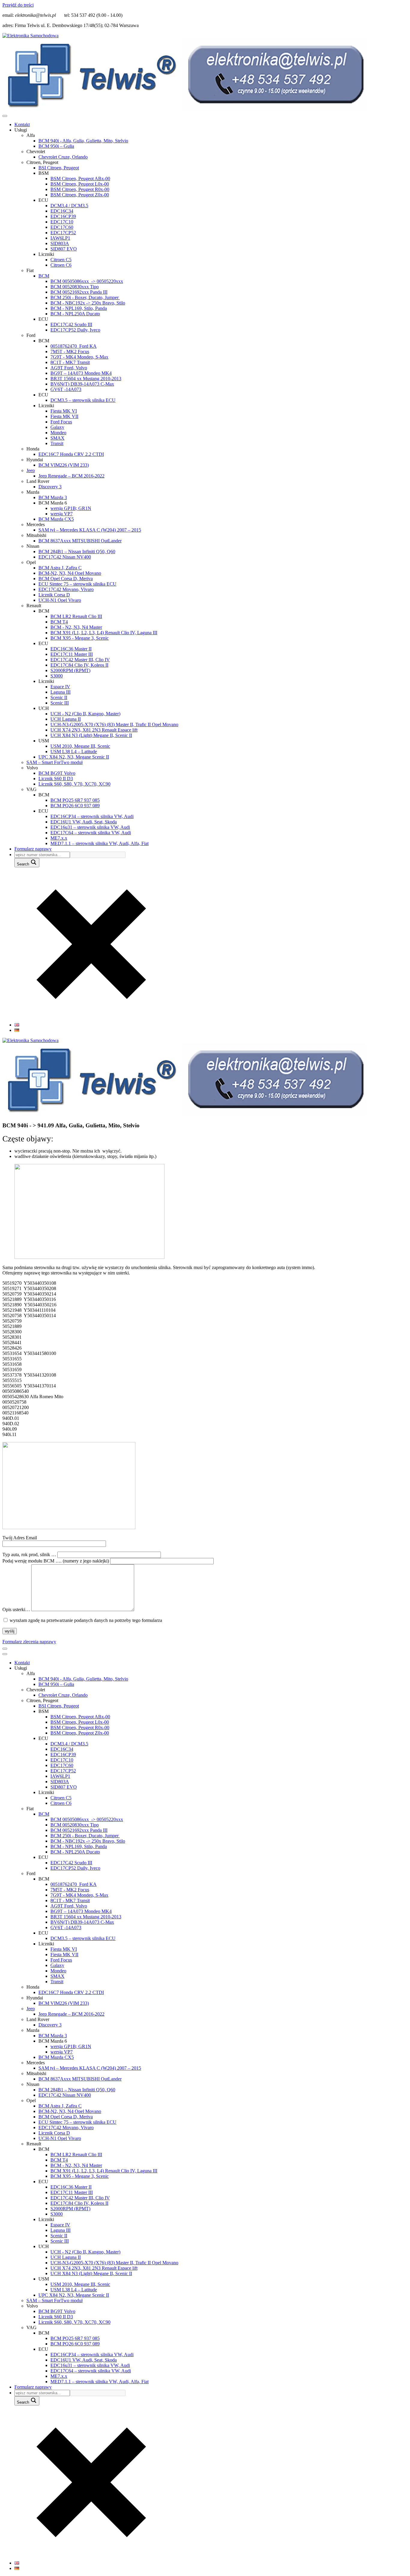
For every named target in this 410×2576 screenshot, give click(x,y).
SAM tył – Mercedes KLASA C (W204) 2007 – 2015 (90, 530)
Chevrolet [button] (36, 152)
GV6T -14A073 (66, 389)
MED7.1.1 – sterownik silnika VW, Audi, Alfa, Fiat (99, 843)
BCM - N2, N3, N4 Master (76, 627)
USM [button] (44, 741)
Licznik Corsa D (54, 595)
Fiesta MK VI (64, 411)
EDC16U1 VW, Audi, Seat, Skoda (84, 822)
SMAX (57, 438)
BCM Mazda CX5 (56, 519)
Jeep (31, 470)
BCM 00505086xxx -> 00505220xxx (87, 281)
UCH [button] (44, 708)
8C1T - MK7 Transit (70, 362)
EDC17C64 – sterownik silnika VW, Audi (91, 833)
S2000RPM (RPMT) (70, 670)
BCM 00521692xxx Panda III (79, 292)
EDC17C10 (62, 222)
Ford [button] (31, 335)
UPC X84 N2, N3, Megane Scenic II (74, 757)
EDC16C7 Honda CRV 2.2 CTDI (71, 454)
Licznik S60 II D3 (56, 779)
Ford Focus (61, 422)
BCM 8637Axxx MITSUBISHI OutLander (80, 541)
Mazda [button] (33, 492)
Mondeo (58, 433)
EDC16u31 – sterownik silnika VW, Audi (90, 827)
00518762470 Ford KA (74, 346)
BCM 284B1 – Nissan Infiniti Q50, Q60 (77, 552)
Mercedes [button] (36, 524)
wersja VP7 (62, 514)
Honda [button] (33, 449)
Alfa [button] (31, 135)
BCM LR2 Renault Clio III (76, 616)
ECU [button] (43, 200)
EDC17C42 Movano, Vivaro (66, 589)
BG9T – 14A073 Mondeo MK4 (81, 373)
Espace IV (60, 687)
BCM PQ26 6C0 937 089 (75, 806)
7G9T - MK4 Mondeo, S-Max (79, 357)
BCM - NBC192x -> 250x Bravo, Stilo (88, 303)
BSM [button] (44, 173)
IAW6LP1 (60, 238)
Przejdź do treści (18, 5)
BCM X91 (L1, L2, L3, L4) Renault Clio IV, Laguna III (104, 633)
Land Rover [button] (38, 481)
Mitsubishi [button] (36, 535)
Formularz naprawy (33, 849)
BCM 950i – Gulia (56, 146)
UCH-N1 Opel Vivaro (60, 600)
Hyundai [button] (35, 460)
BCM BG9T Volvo (57, 773)
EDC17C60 (62, 227)
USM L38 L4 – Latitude (74, 752)
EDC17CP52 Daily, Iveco (75, 330)
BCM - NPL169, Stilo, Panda (79, 308)
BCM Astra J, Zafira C (60, 568)
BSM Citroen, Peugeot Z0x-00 (80, 195)
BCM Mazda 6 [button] (53, 503)
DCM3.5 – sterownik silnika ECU (83, 400)
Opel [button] (31, 562)
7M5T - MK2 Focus (70, 352)
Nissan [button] (33, 546)
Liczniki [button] (46, 254)
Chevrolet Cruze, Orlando (63, 157)
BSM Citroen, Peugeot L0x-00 (80, 184)
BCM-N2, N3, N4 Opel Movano (70, 573)
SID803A (60, 243)
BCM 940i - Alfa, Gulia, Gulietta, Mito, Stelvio (83, 141)
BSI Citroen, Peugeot (59, 168)
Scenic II (59, 697)
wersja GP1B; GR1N (71, 508)
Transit (57, 443)
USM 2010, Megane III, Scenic (80, 746)
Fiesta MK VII (64, 416)
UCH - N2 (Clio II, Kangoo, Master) (85, 714)
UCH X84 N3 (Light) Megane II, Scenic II (91, 735)
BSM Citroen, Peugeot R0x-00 (80, 189)
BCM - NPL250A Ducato (75, 314)
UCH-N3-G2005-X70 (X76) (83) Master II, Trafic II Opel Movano (114, 724)
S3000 (57, 676)
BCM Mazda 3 (53, 497)
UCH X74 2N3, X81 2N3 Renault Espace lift (94, 730)
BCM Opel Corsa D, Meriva (66, 579)
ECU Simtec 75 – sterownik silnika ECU (77, 584)
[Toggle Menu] (5, 116)
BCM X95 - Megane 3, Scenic (80, 638)
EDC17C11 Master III (72, 654)
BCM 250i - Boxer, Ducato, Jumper (85, 297)
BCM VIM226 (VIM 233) (64, 465)
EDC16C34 (62, 211)
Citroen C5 (61, 260)
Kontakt (22, 124)
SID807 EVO (64, 249)
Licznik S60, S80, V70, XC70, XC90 (74, 784)
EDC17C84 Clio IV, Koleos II (79, 665)
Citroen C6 (61, 265)
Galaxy (57, 427)
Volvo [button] (32, 768)
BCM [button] (44, 341)
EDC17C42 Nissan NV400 (65, 557)
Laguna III (60, 692)
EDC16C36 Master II (71, 649)
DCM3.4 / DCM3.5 (69, 206)
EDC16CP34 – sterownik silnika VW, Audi (92, 816)
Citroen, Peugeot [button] (42, 162)
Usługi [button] (21, 130)
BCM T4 (59, 622)
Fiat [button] (30, 270)
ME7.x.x (59, 838)
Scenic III (60, 703)
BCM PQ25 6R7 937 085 (75, 800)
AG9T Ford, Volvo (69, 368)
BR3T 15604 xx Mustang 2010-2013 (86, 379)
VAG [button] (32, 789)
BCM (44, 276)
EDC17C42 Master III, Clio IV (80, 660)
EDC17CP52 (63, 233)
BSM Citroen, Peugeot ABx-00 (80, 179)
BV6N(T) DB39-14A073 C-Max (82, 384)
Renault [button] (34, 606)
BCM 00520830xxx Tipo (75, 287)
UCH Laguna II (66, 719)
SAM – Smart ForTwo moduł (54, 762)
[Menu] (5, 1649)
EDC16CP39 (63, 216)
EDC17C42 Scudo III (71, 324)
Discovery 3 (50, 487)
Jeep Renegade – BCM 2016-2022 (71, 476)
